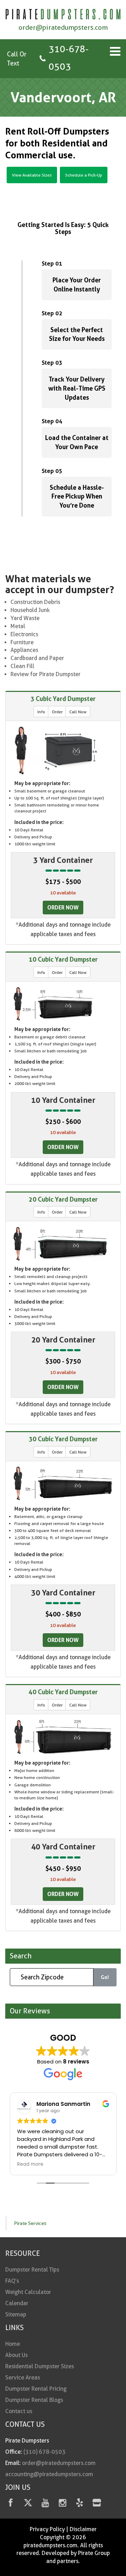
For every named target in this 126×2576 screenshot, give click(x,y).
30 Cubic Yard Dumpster (63, 1439)
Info (41, 712)
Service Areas (23, 2378)
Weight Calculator (28, 2292)
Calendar (17, 2303)
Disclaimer (83, 2529)
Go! (105, 1977)
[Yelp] (80, 2504)
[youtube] (45, 2504)
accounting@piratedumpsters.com (49, 2474)
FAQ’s (12, 2281)
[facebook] (11, 2504)
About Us (16, 2355)
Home (13, 2344)
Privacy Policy (47, 2529)
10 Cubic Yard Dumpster (63, 959)
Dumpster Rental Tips (32, 2270)
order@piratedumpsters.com (63, 28)
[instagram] (62, 2504)
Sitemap (16, 2314)
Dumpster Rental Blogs (34, 2400)
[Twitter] (28, 2504)
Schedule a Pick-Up (84, 175)
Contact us (19, 2411)
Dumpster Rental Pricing (36, 2389)
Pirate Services (30, 2223)
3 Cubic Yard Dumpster (63, 699)
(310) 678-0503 (44, 2452)
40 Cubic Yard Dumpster (63, 1692)
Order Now (63, 907)
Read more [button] (30, 2164)
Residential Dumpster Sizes (40, 2366)
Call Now (78, 712)
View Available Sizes (32, 175)
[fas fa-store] (97, 2504)
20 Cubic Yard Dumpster (63, 1199)
